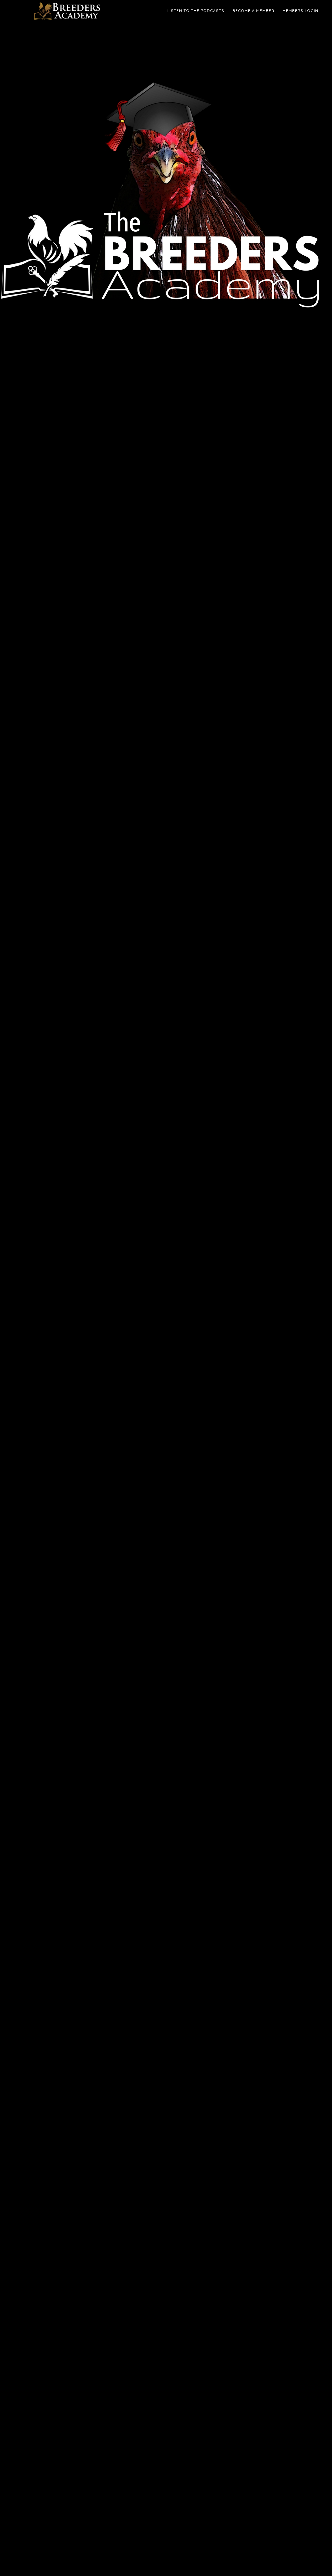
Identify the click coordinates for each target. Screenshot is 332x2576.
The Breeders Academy (69, 11)
